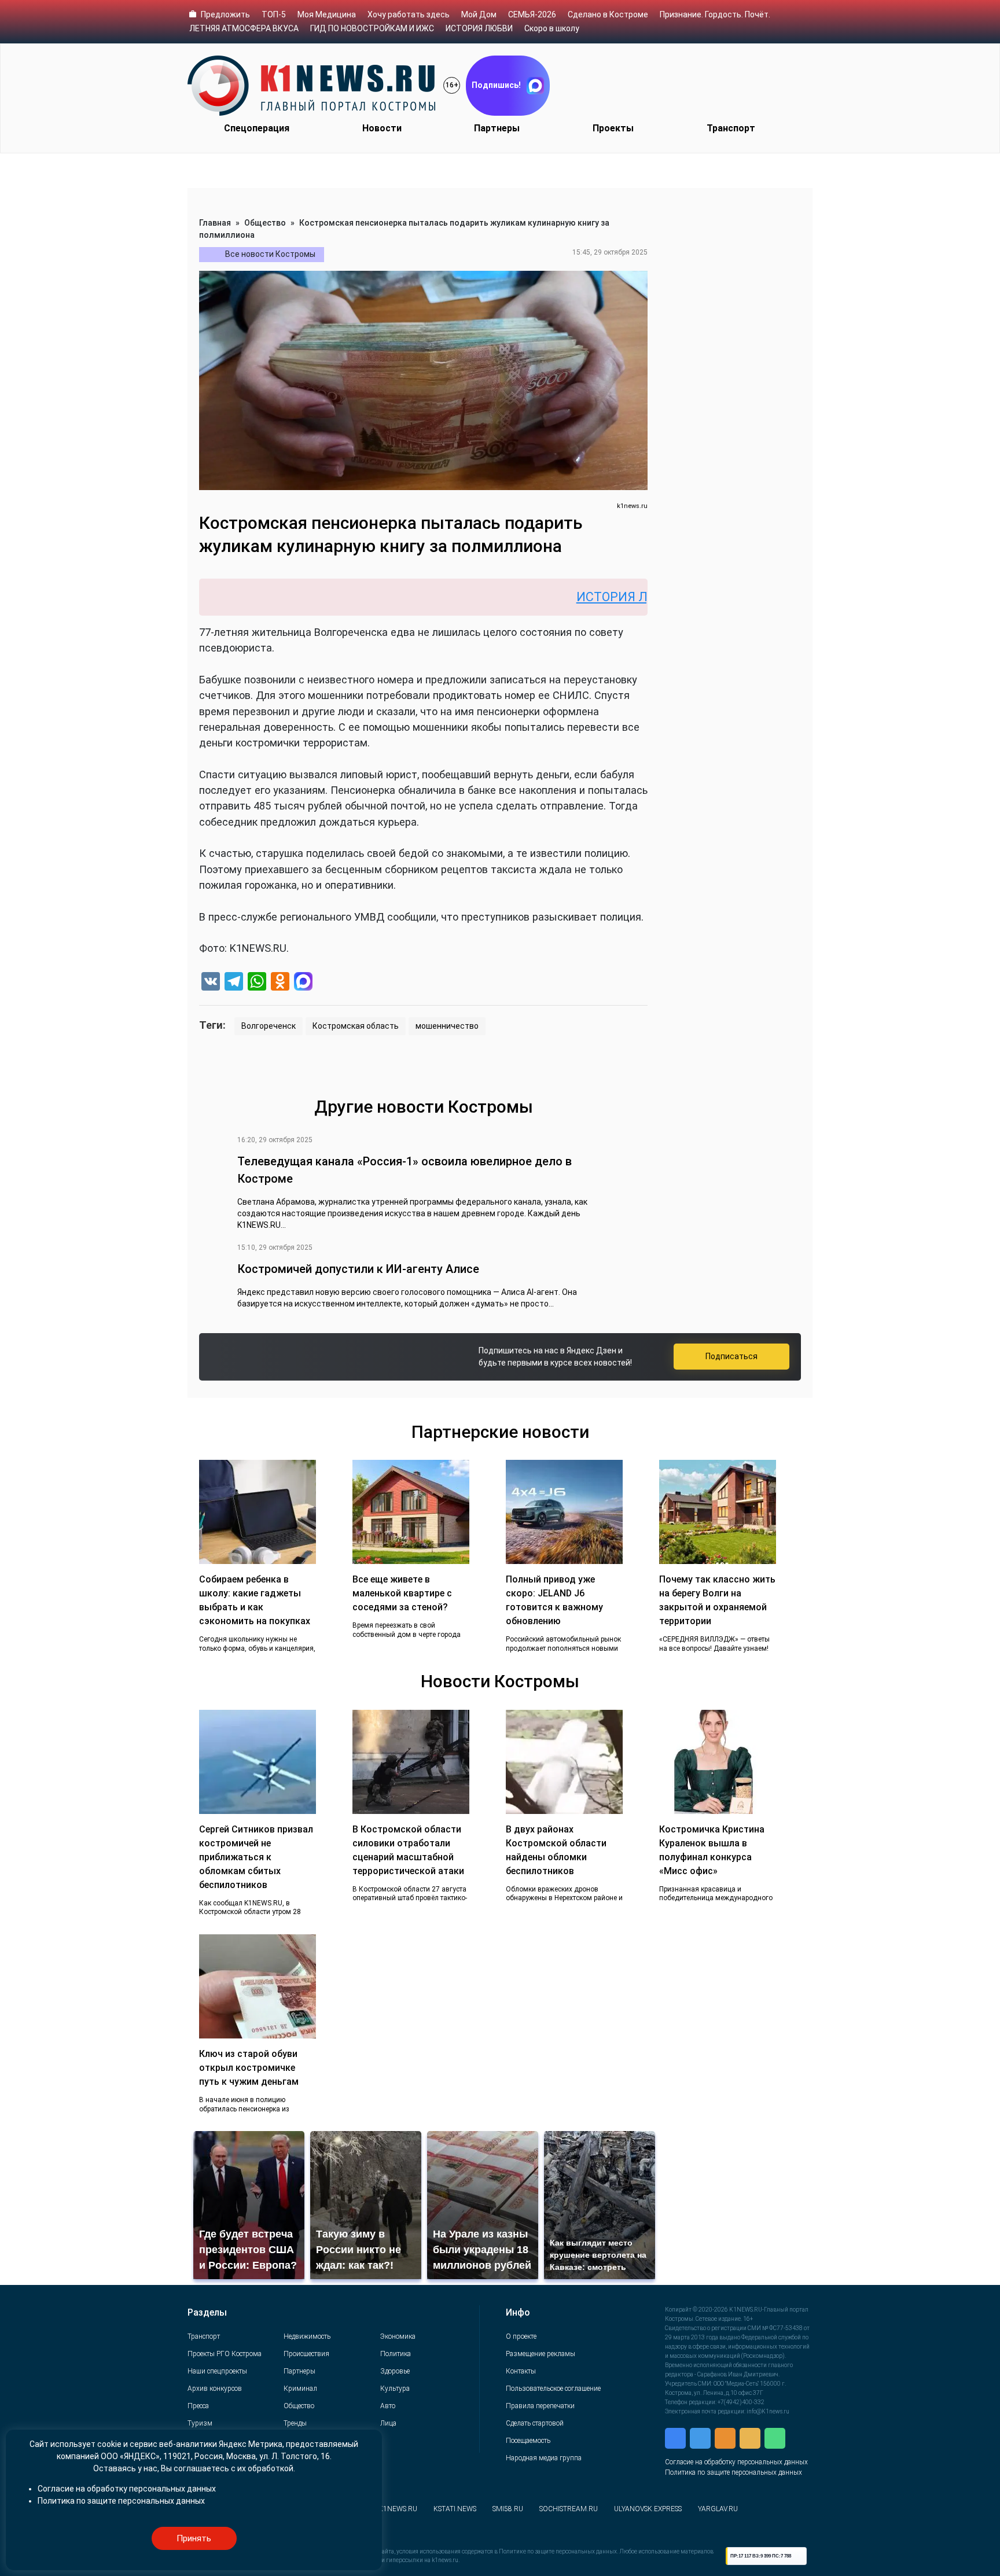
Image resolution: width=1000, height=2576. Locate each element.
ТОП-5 (274, 14)
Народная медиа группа (544, 2458)
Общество (265, 223)
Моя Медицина (327, 14)
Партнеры (497, 128)
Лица (388, 2423)
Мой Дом (479, 14)
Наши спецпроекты (217, 2371)
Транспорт (731, 128)
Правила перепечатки (540, 2406)
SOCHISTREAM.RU (569, 2509)
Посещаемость (528, 2441)
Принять (194, 2538)
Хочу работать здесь (409, 14)
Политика (396, 2354)
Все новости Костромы (270, 254)
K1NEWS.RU (398, 2509)
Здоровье (395, 2371)
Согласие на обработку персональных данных (736, 2462)
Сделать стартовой (535, 2423)
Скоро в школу (552, 28)
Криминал (300, 2389)
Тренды (295, 2423)
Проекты (613, 128)
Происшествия (306, 2354)
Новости (382, 128)
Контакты (521, 2371)
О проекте (521, 2336)
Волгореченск (269, 1026)
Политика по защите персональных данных (734, 2472)
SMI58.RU (508, 2509)
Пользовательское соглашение (553, 2389)
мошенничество (447, 1026)
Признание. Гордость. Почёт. (715, 14)
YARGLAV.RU (718, 2509)
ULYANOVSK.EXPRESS (648, 2509)
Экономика (398, 2336)
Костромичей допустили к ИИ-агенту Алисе (358, 1269)
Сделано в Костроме (608, 14)
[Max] (303, 983)
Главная (215, 223)
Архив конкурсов (215, 2389)
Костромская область (356, 1026)
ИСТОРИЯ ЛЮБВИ (479, 28)
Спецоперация (257, 128)
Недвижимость (307, 2336)
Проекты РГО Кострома (225, 2354)
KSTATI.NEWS (455, 2509)
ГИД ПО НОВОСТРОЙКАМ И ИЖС (372, 28)
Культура (395, 2389)
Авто (388, 2406)
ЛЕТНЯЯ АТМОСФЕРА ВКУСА (244, 28)
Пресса (198, 2406)
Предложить (225, 14)
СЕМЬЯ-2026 (532, 14)
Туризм (200, 2423)
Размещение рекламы (541, 2354)
